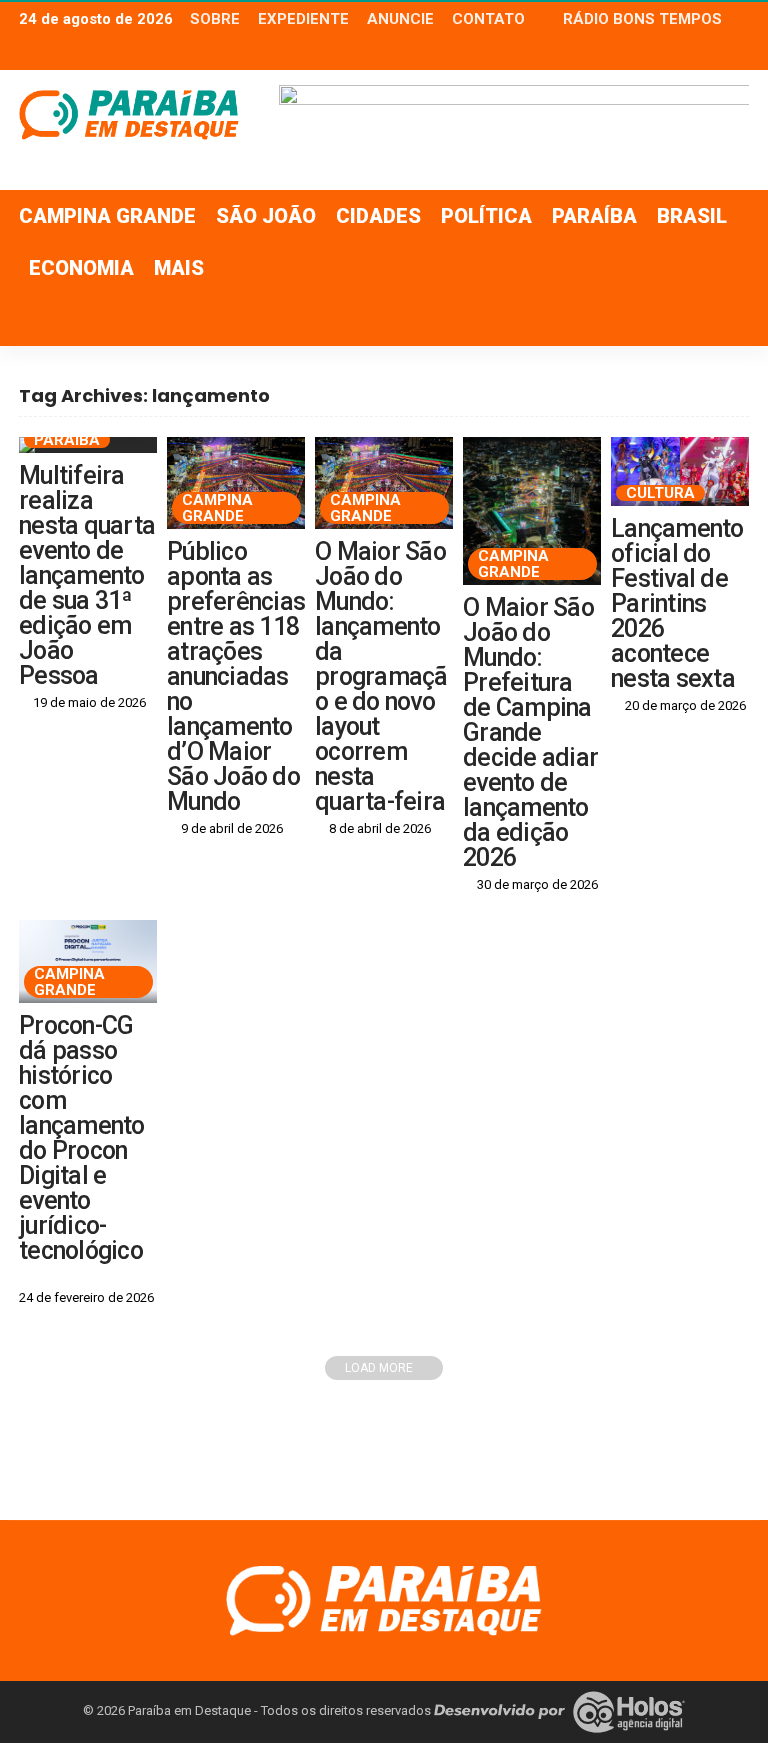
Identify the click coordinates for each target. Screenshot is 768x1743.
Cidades (378, 216)
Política (486, 216)
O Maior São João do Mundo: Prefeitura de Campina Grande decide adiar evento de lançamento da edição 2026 (530, 732)
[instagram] (736, 53)
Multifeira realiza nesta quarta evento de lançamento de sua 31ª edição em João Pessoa (87, 575)
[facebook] (684, 53)
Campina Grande (107, 216)
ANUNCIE (400, 19)
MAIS (179, 268)
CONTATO (488, 19)
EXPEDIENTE (303, 19)
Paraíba (594, 216)
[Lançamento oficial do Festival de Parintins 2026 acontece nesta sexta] (680, 471)
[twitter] (710, 53)
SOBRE (215, 19)
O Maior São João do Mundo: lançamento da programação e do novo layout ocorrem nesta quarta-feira (381, 676)
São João (266, 216)
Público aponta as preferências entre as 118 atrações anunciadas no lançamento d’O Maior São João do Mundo (236, 676)
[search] (723, 320)
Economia (81, 268)
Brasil (692, 216)
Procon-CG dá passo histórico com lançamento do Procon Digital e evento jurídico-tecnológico (82, 1138)
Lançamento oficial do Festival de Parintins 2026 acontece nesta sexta (677, 603)
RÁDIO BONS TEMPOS (642, 19)
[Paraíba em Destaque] (383, 1598)
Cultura (660, 493)
